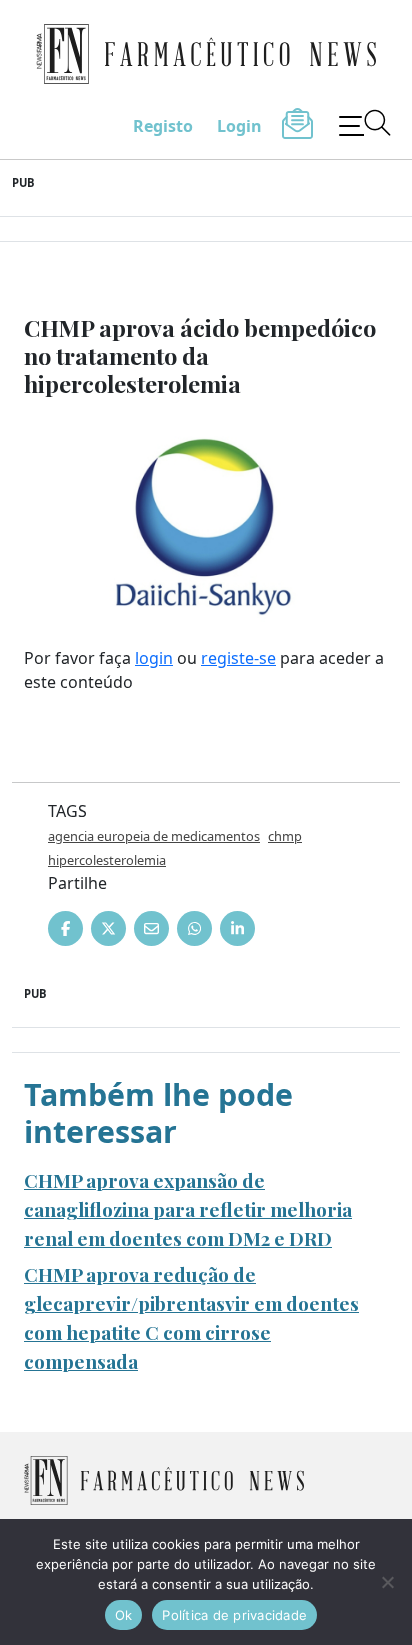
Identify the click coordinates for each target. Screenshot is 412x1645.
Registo (163, 126)
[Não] (387, 1582)
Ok (124, 1615)
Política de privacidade (234, 1615)
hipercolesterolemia (107, 860)
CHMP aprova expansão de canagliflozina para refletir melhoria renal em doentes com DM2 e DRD (188, 1209)
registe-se (238, 658)
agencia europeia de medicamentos (154, 836)
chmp (285, 836)
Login (239, 126)
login (154, 658)
